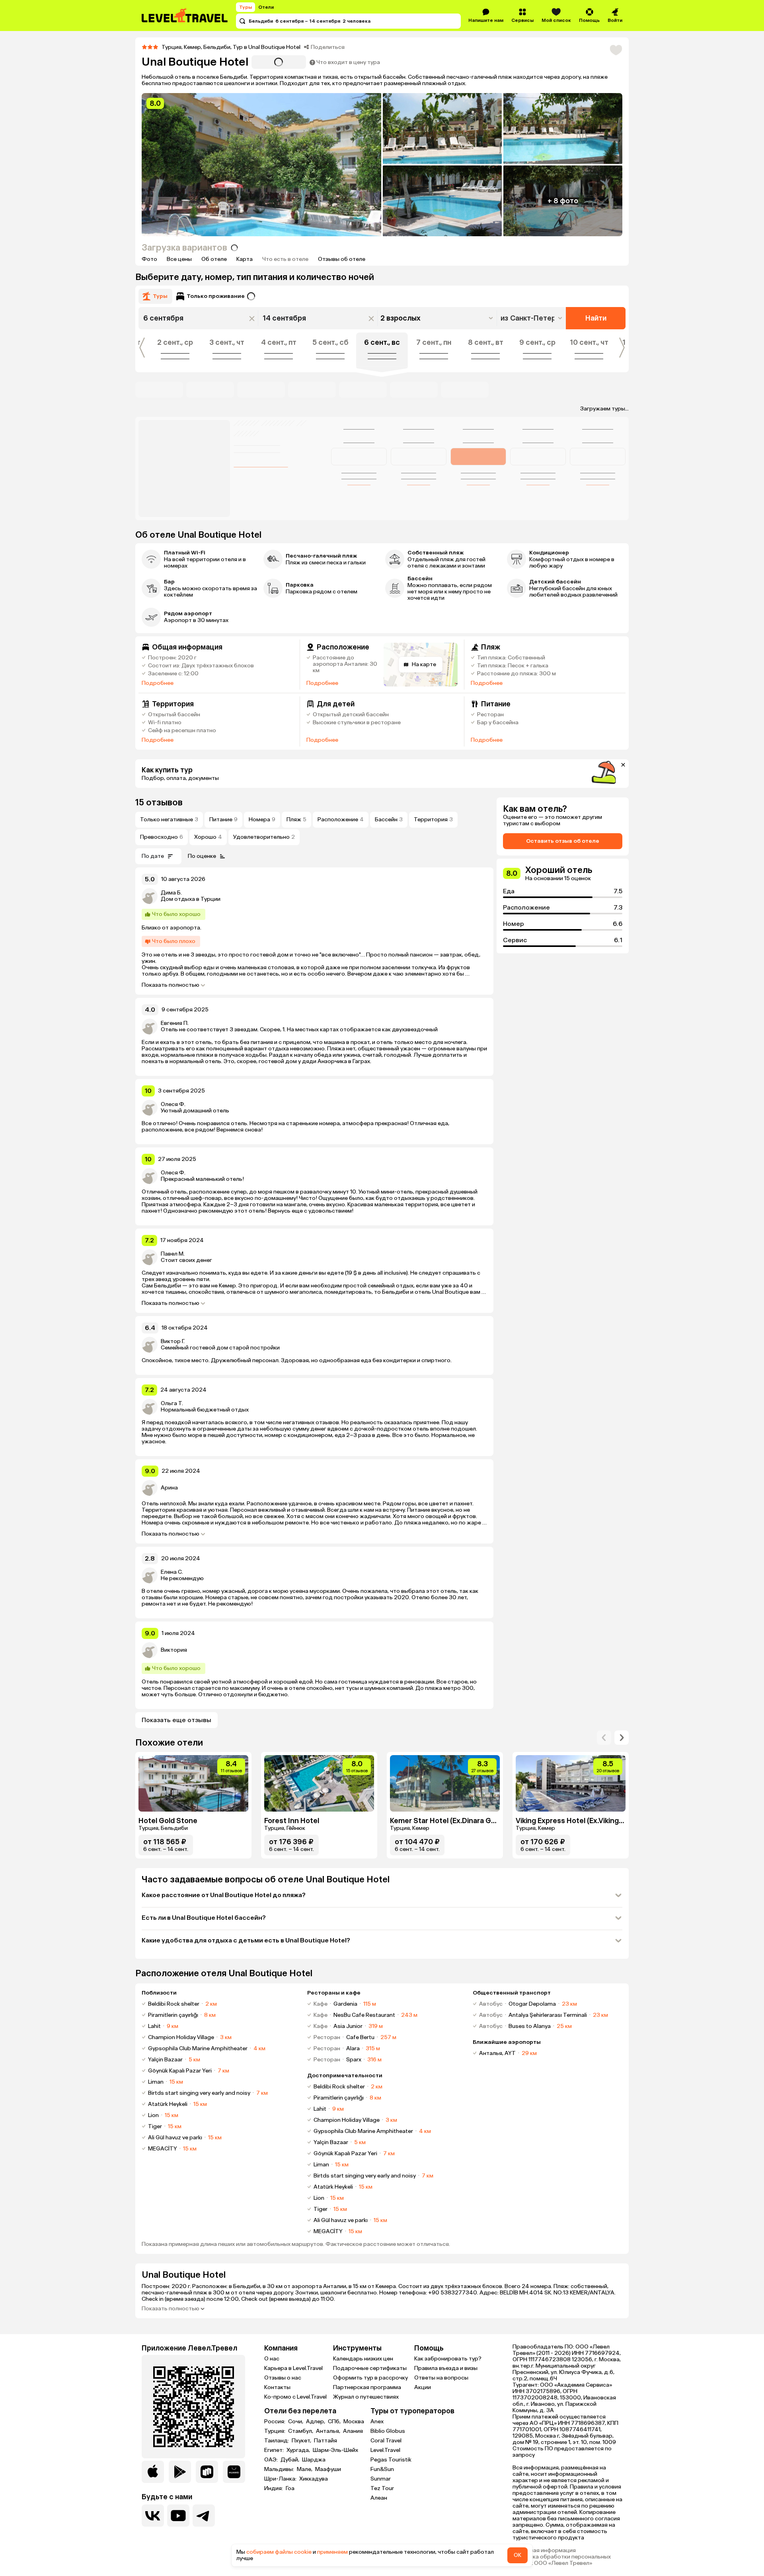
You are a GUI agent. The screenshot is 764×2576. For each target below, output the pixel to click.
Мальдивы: (280, 2469)
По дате (153, 856)
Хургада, (299, 2450)
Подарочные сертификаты (370, 2368)
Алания (353, 2431)
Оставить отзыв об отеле (563, 841)
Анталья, (329, 2431)
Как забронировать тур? (448, 2359)
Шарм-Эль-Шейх (335, 2450)
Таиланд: (277, 2441)
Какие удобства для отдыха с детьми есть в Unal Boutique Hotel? (246, 1940)
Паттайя (325, 2441)
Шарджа (314, 2460)
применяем (332, 2552)
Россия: (275, 2422)
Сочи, (296, 2422)
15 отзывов (159, 802)
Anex (377, 2421)
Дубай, (290, 2460)
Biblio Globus (388, 2431)
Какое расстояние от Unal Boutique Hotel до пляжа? (224, 1895)
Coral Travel (386, 2441)
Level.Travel (385, 2450)
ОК (517, 2555)
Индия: (274, 2489)
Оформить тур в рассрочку (370, 2378)
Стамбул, (301, 2431)
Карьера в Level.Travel (293, 2368)
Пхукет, (302, 2441)
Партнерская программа (367, 2387)
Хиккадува (314, 2479)
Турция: (275, 2431)
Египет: (275, 2450)
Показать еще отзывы (176, 1720)
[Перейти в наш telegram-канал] (204, 2516)
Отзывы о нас (283, 2378)
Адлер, (316, 2422)
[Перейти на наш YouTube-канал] (178, 2516)
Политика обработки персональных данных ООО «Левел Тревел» (562, 2560)
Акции (423, 2387)
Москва (354, 2422)
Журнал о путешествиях (366, 2397)
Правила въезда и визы (446, 2368)
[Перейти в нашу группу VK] (153, 2516)
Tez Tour (382, 2488)
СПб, (335, 2422)
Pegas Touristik (391, 2460)
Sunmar (381, 2479)
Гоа (290, 2489)
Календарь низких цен (363, 2359)
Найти (596, 318)
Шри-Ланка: (281, 2479)
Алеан (379, 2498)
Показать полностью (171, 985)
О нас (272, 2359)
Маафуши (328, 2469)
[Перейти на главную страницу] (185, 16)
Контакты (277, 2387)
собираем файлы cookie (279, 2552)
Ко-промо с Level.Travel (295, 2397)
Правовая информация (544, 2551)
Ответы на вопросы (441, 2378)
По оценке (202, 856)
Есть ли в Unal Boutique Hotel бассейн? (204, 1918)
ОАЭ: (272, 2460)
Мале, (305, 2469)
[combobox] (532, 318)
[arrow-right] (604, 1738)
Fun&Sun (382, 2469)
